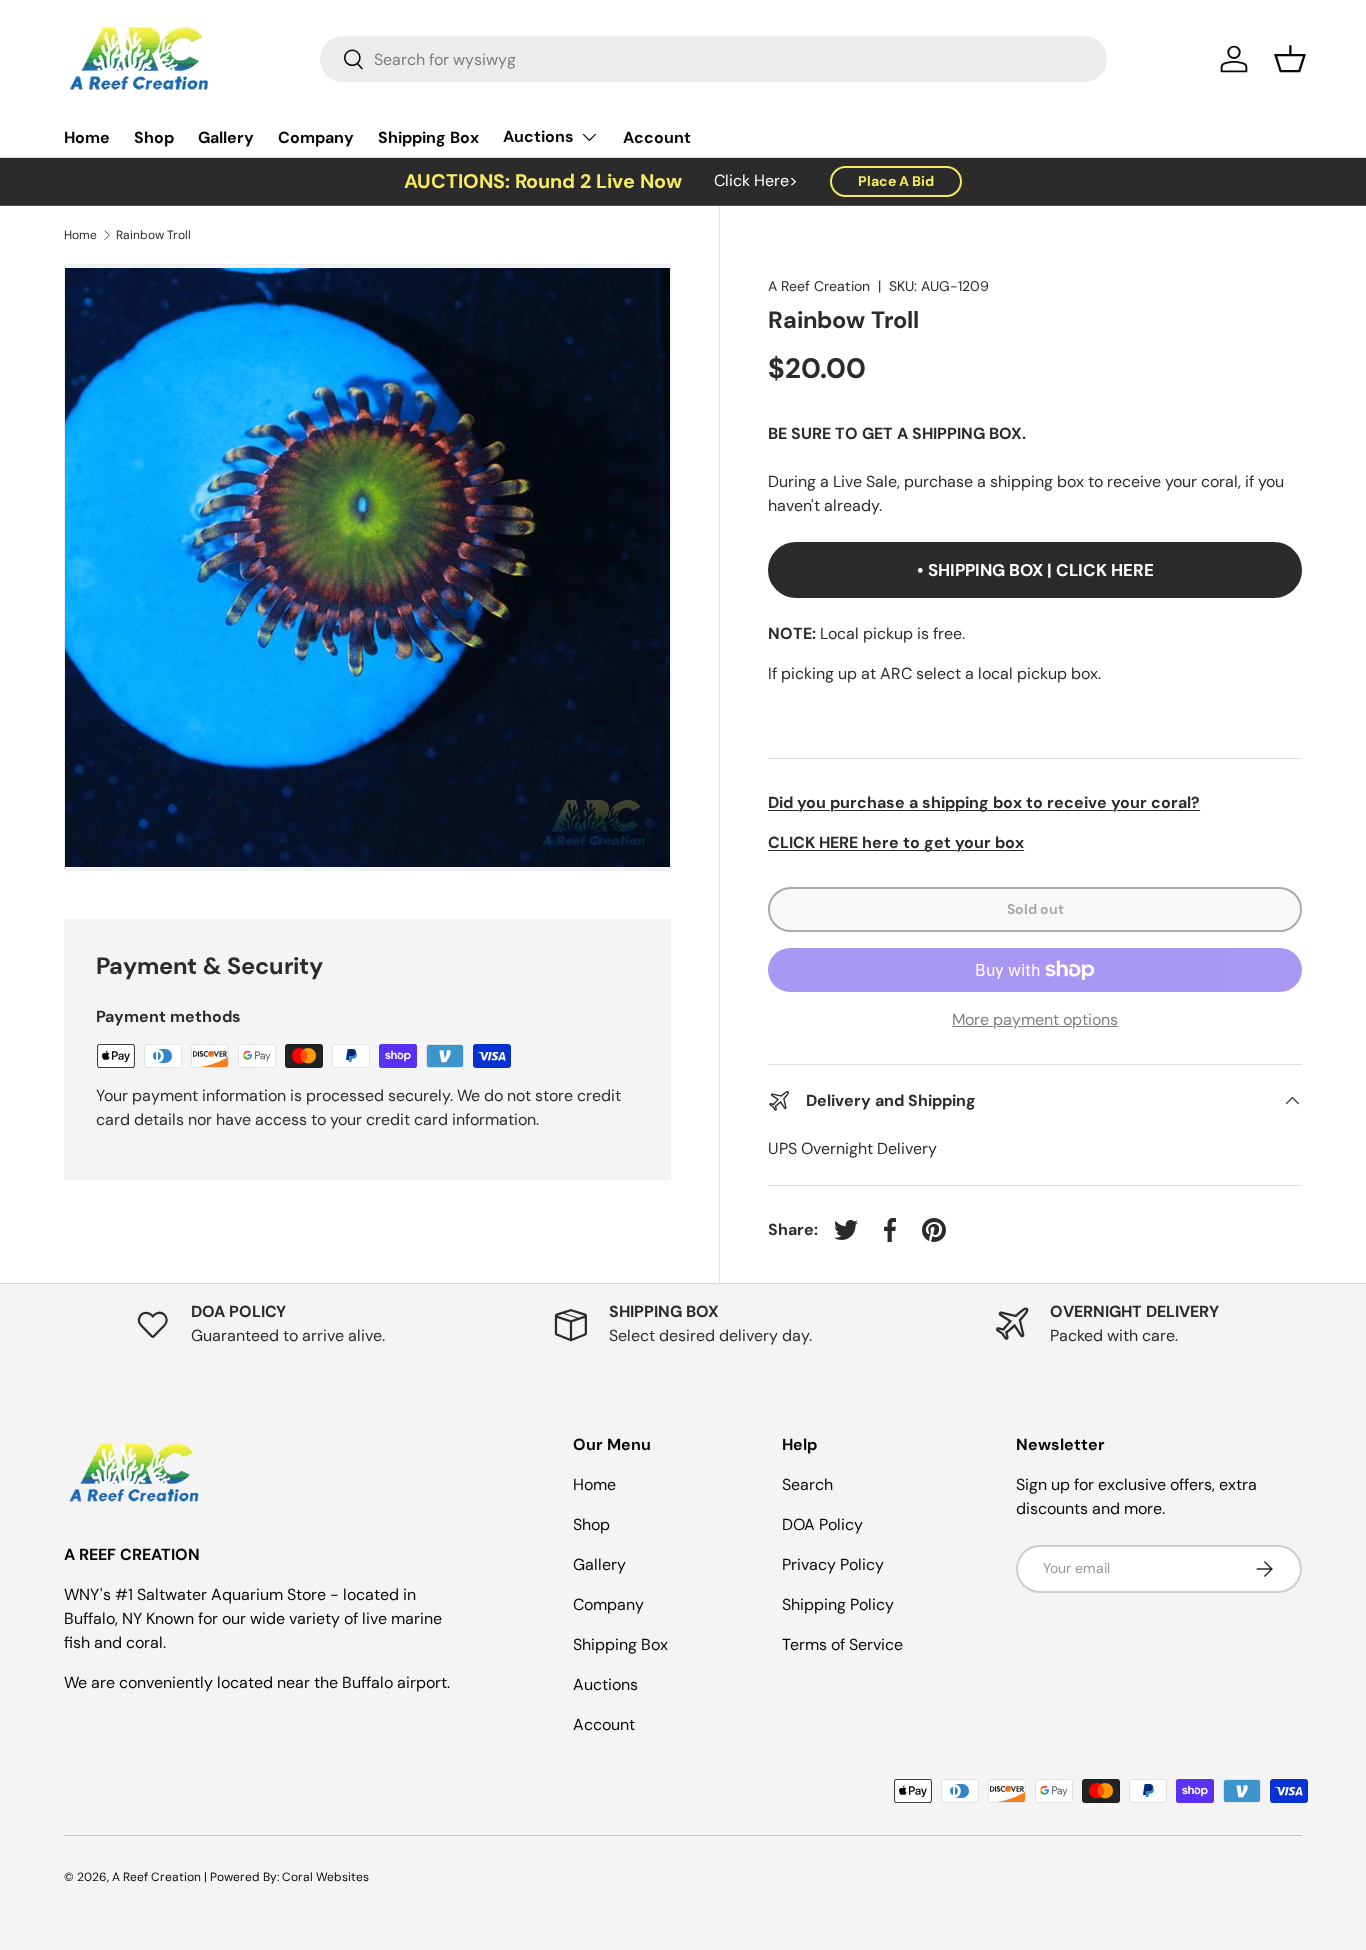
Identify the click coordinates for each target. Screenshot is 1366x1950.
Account (657, 137)
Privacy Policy (833, 1564)
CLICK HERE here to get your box (896, 842)
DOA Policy (822, 1524)
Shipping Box (428, 137)
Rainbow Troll (153, 235)
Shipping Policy (838, 1604)
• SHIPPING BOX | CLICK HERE (1035, 570)
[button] (1290, 59)
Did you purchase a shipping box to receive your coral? (984, 802)
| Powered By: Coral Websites (286, 1877)
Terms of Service (842, 1644)
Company (316, 137)
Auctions (538, 136)
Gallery (226, 137)
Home (87, 137)
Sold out (1035, 909)
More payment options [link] (1035, 1019)
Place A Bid (896, 181)
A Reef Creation (819, 286)
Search (807, 1484)
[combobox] (713, 59)
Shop (154, 137)
